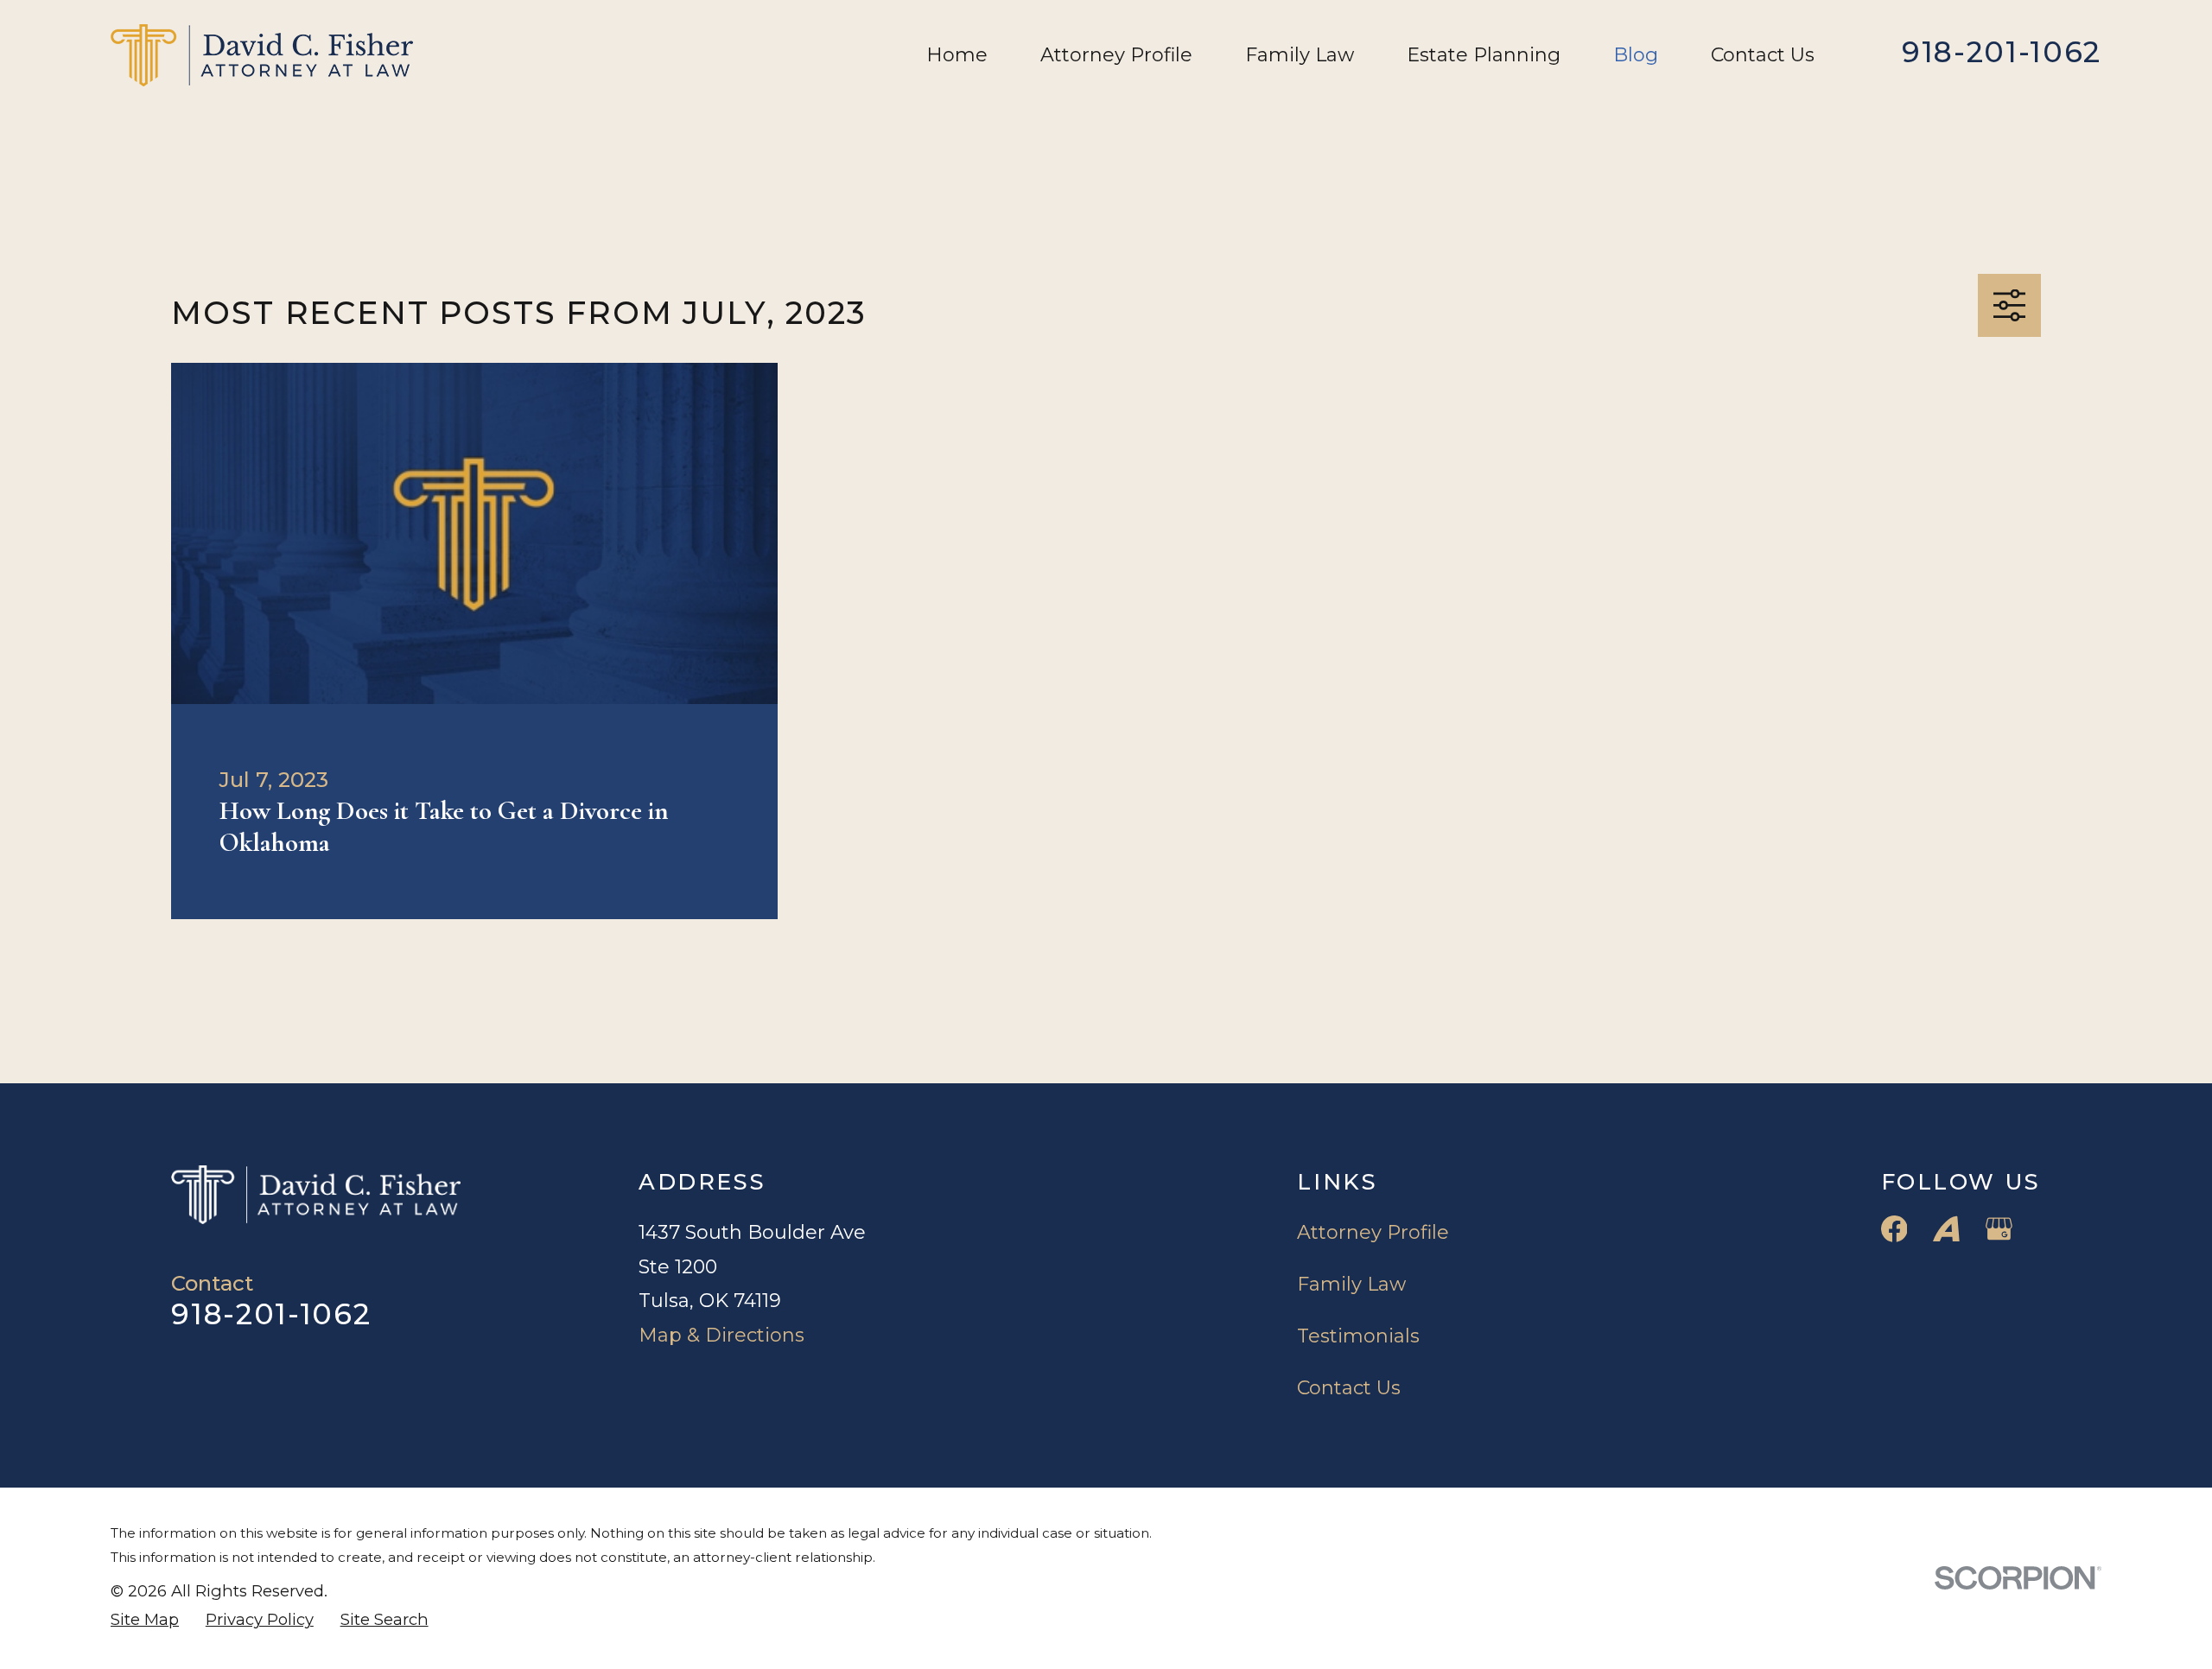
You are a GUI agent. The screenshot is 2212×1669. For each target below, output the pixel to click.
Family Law (1351, 1284)
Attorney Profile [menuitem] (1116, 55)
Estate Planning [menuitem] (1484, 55)
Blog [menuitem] (1636, 55)
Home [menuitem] (957, 55)
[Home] (262, 55)
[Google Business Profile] (1999, 1229)
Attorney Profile (1373, 1232)
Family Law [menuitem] (1300, 55)
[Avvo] (1946, 1229)
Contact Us (1349, 1388)
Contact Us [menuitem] (1763, 55)
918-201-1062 (2002, 52)
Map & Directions (721, 1335)
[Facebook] (1894, 1229)
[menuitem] (145, 1620)
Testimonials (1358, 1336)
